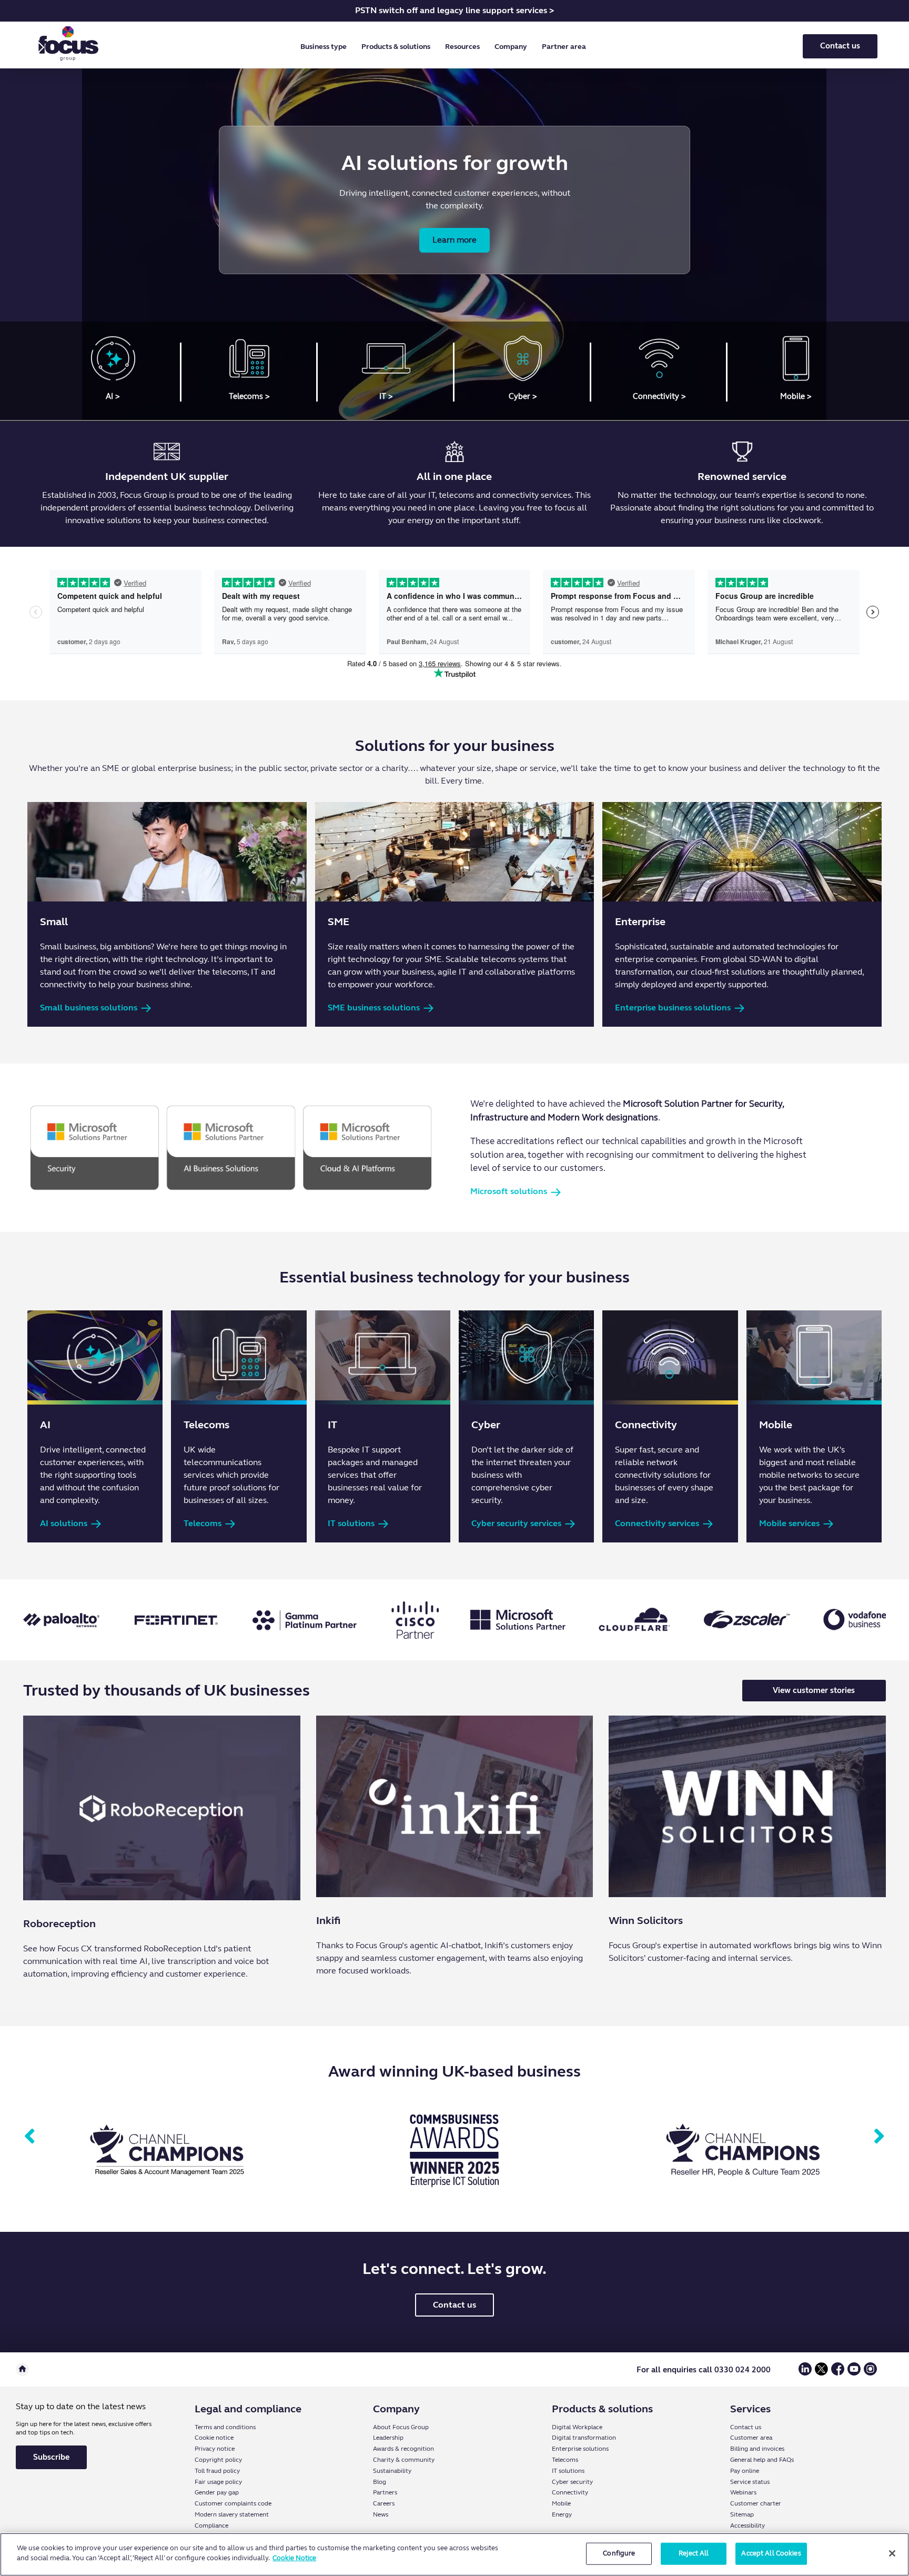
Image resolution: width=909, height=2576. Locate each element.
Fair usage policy (218, 2482)
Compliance (211, 2525)
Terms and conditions (225, 2427)
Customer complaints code (233, 2503)
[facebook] (838, 2373)
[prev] (30, 2137)
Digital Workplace (577, 2427)
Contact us (840, 46)
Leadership (388, 2438)
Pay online (745, 2471)
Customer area (751, 2438)
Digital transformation (584, 2438)
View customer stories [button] (814, 1690)
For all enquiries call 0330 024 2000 (704, 2370)
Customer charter (756, 2503)
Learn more (454, 240)
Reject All (694, 2553)
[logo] (68, 46)
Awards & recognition (403, 2449)
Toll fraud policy (217, 2471)
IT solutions (568, 2471)
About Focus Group (401, 2427)
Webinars (743, 2492)
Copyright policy (218, 2460)
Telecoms (565, 2460)
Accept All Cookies (771, 2553)
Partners (385, 2492)
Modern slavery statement (232, 2514)
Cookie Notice (294, 2558)
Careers (384, 2503)
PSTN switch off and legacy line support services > (454, 10)
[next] (879, 2137)
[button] (326, 47)
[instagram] (870, 2373)
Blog (380, 2482)
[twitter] (821, 2373)
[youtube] (854, 2373)
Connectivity (570, 2492)
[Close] (892, 2553)
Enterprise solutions (580, 2449)
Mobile (561, 2503)
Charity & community (404, 2460)
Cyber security (572, 2482)
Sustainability (392, 2471)
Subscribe (51, 2457)
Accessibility (748, 2525)
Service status (750, 2482)
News (381, 2514)
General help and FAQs (762, 2460)
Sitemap (742, 2514)
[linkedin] (805, 2373)
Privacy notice (215, 2449)
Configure (619, 2553)
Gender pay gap (217, 2492)
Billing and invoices (757, 2449)
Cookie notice (214, 2438)
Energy (562, 2514)
